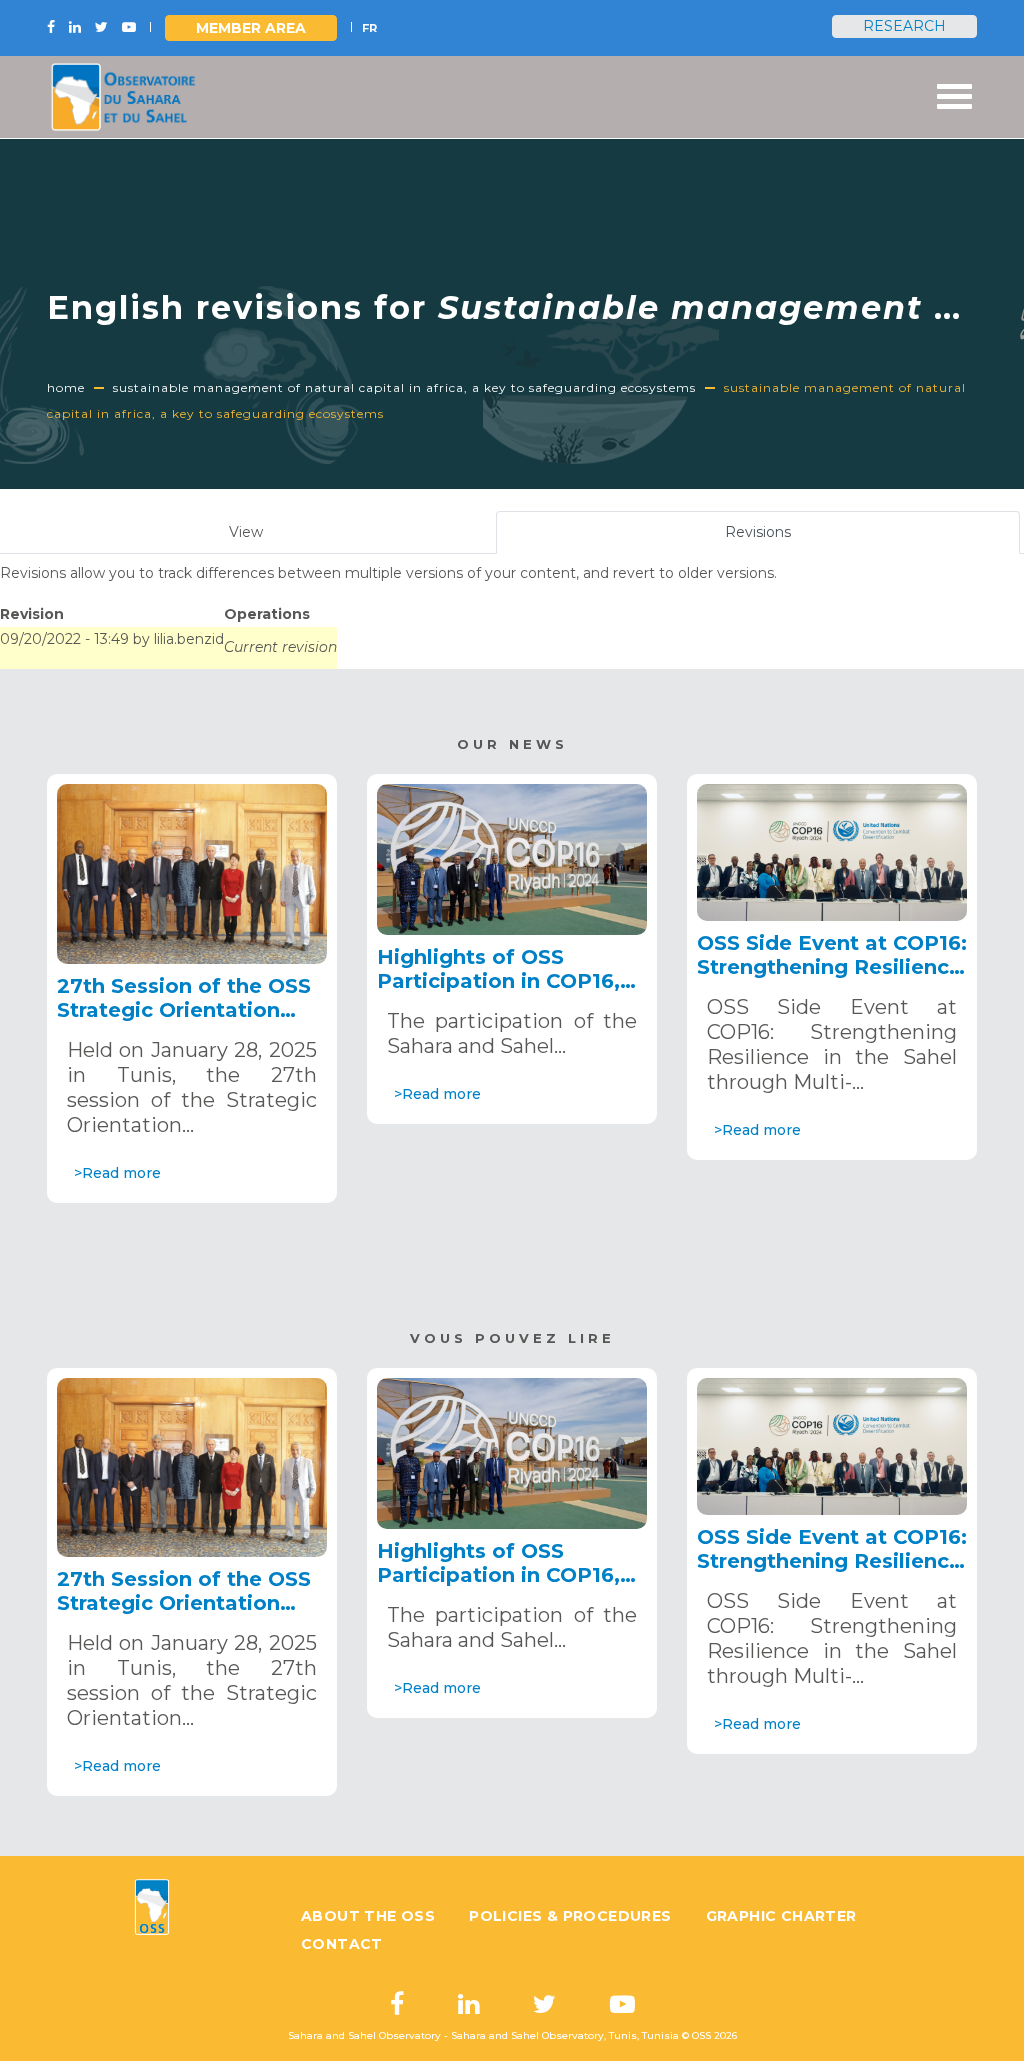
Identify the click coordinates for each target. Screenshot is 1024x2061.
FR (369, 28)
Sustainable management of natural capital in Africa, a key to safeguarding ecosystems (404, 387)
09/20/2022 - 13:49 (64, 639)
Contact (342, 1944)
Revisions (781, 538)
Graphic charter (781, 1916)
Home (66, 387)
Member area (251, 28)
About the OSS (368, 1916)
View (246, 532)
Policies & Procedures (570, 1916)
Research (904, 26)
